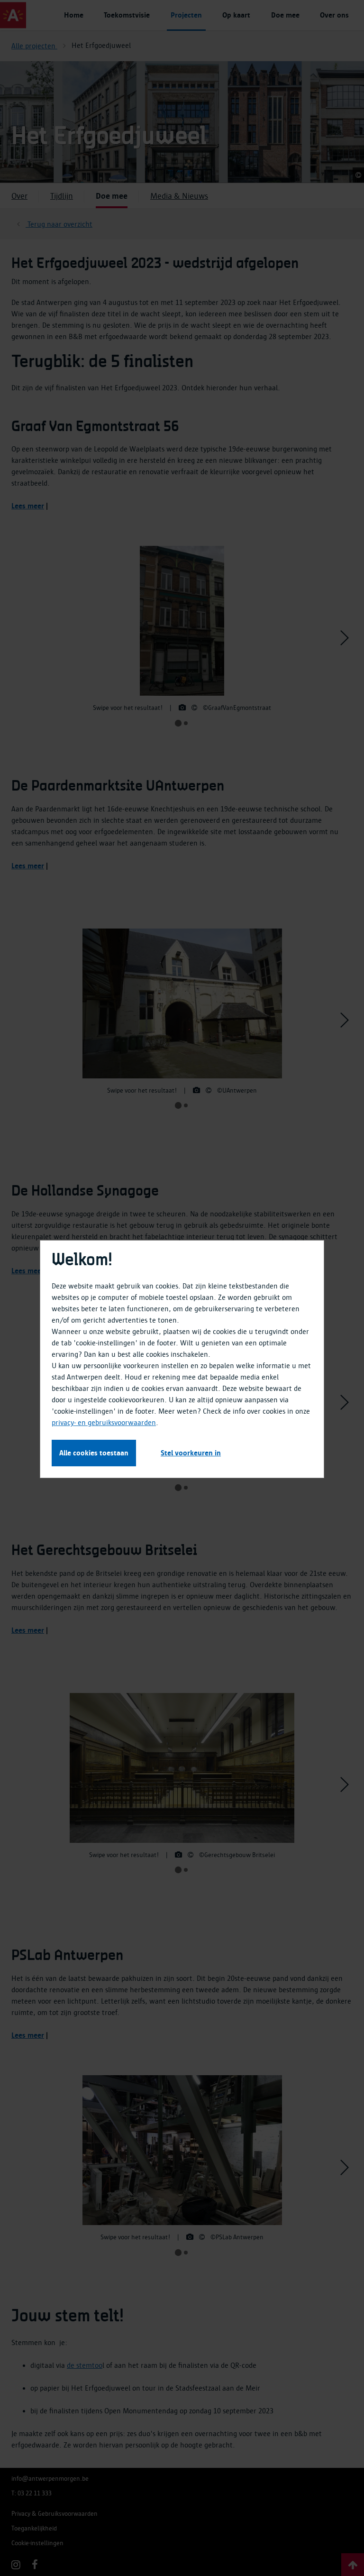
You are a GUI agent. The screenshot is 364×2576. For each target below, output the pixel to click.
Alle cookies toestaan (94, 1453)
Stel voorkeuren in (191, 1453)
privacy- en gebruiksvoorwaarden (104, 1423)
